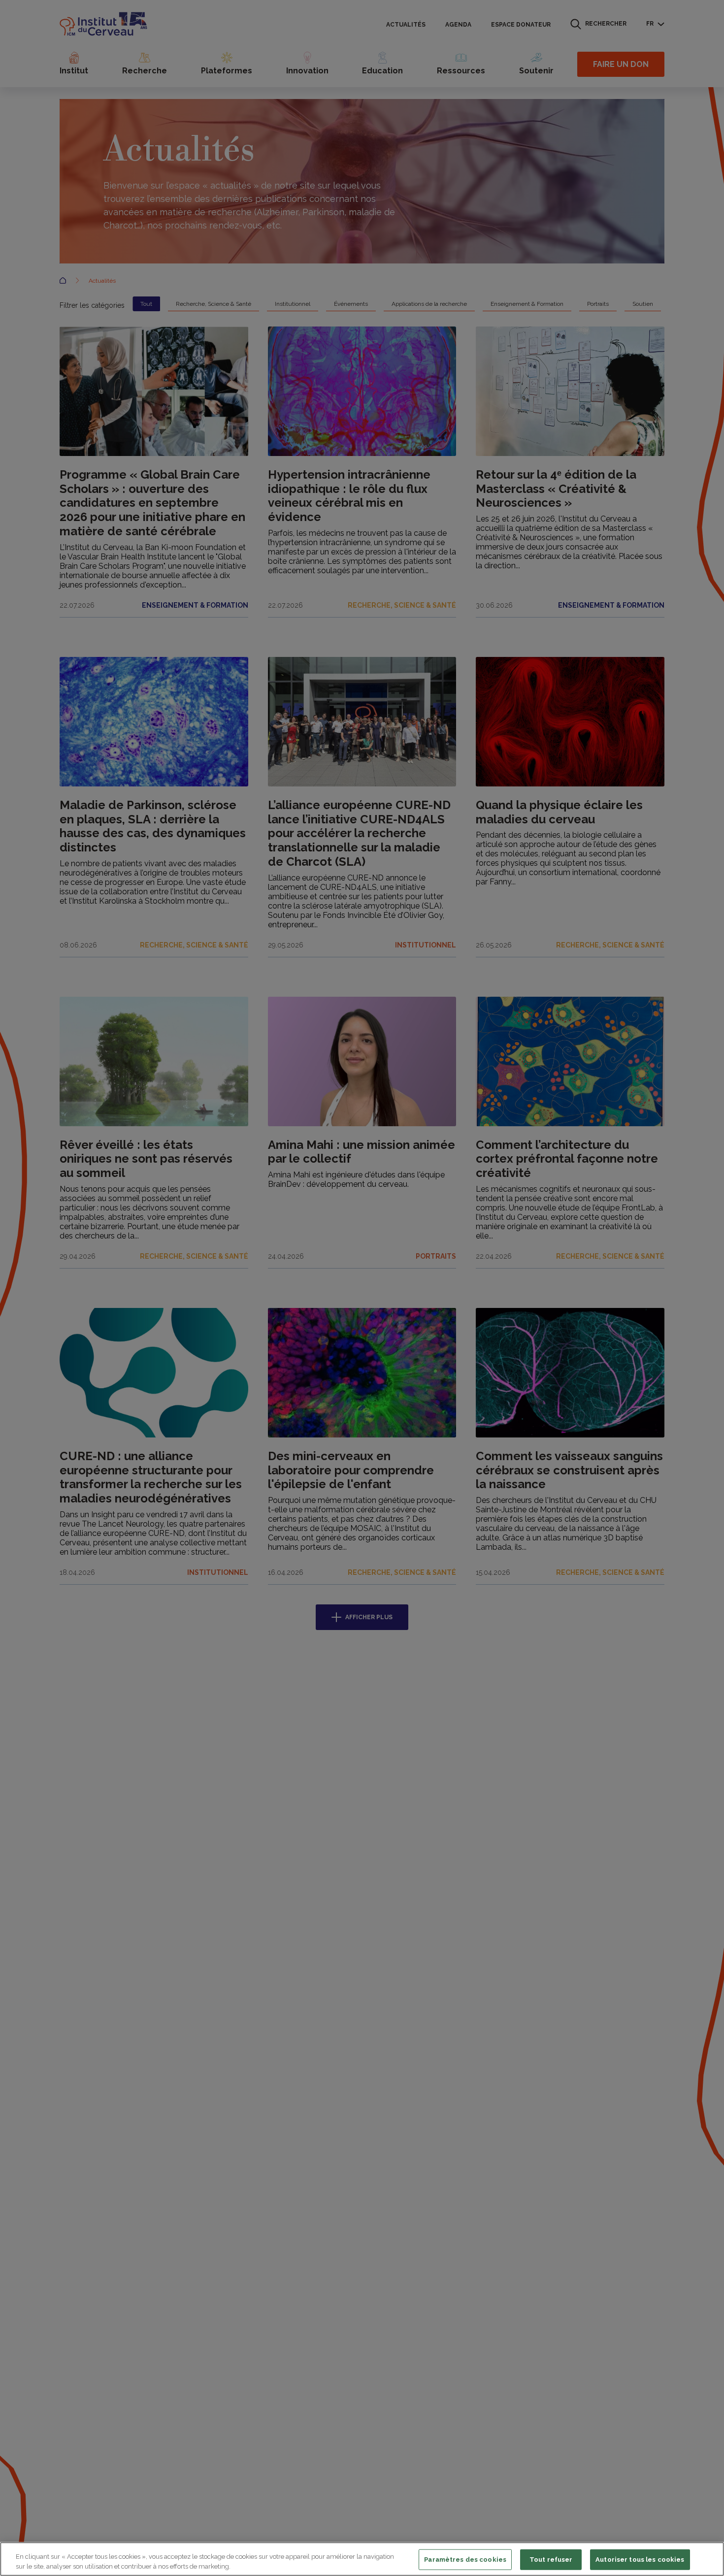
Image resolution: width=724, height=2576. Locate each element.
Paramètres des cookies (465, 2560)
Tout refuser (551, 2560)
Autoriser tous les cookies (640, 2560)
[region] (362, 2559)
